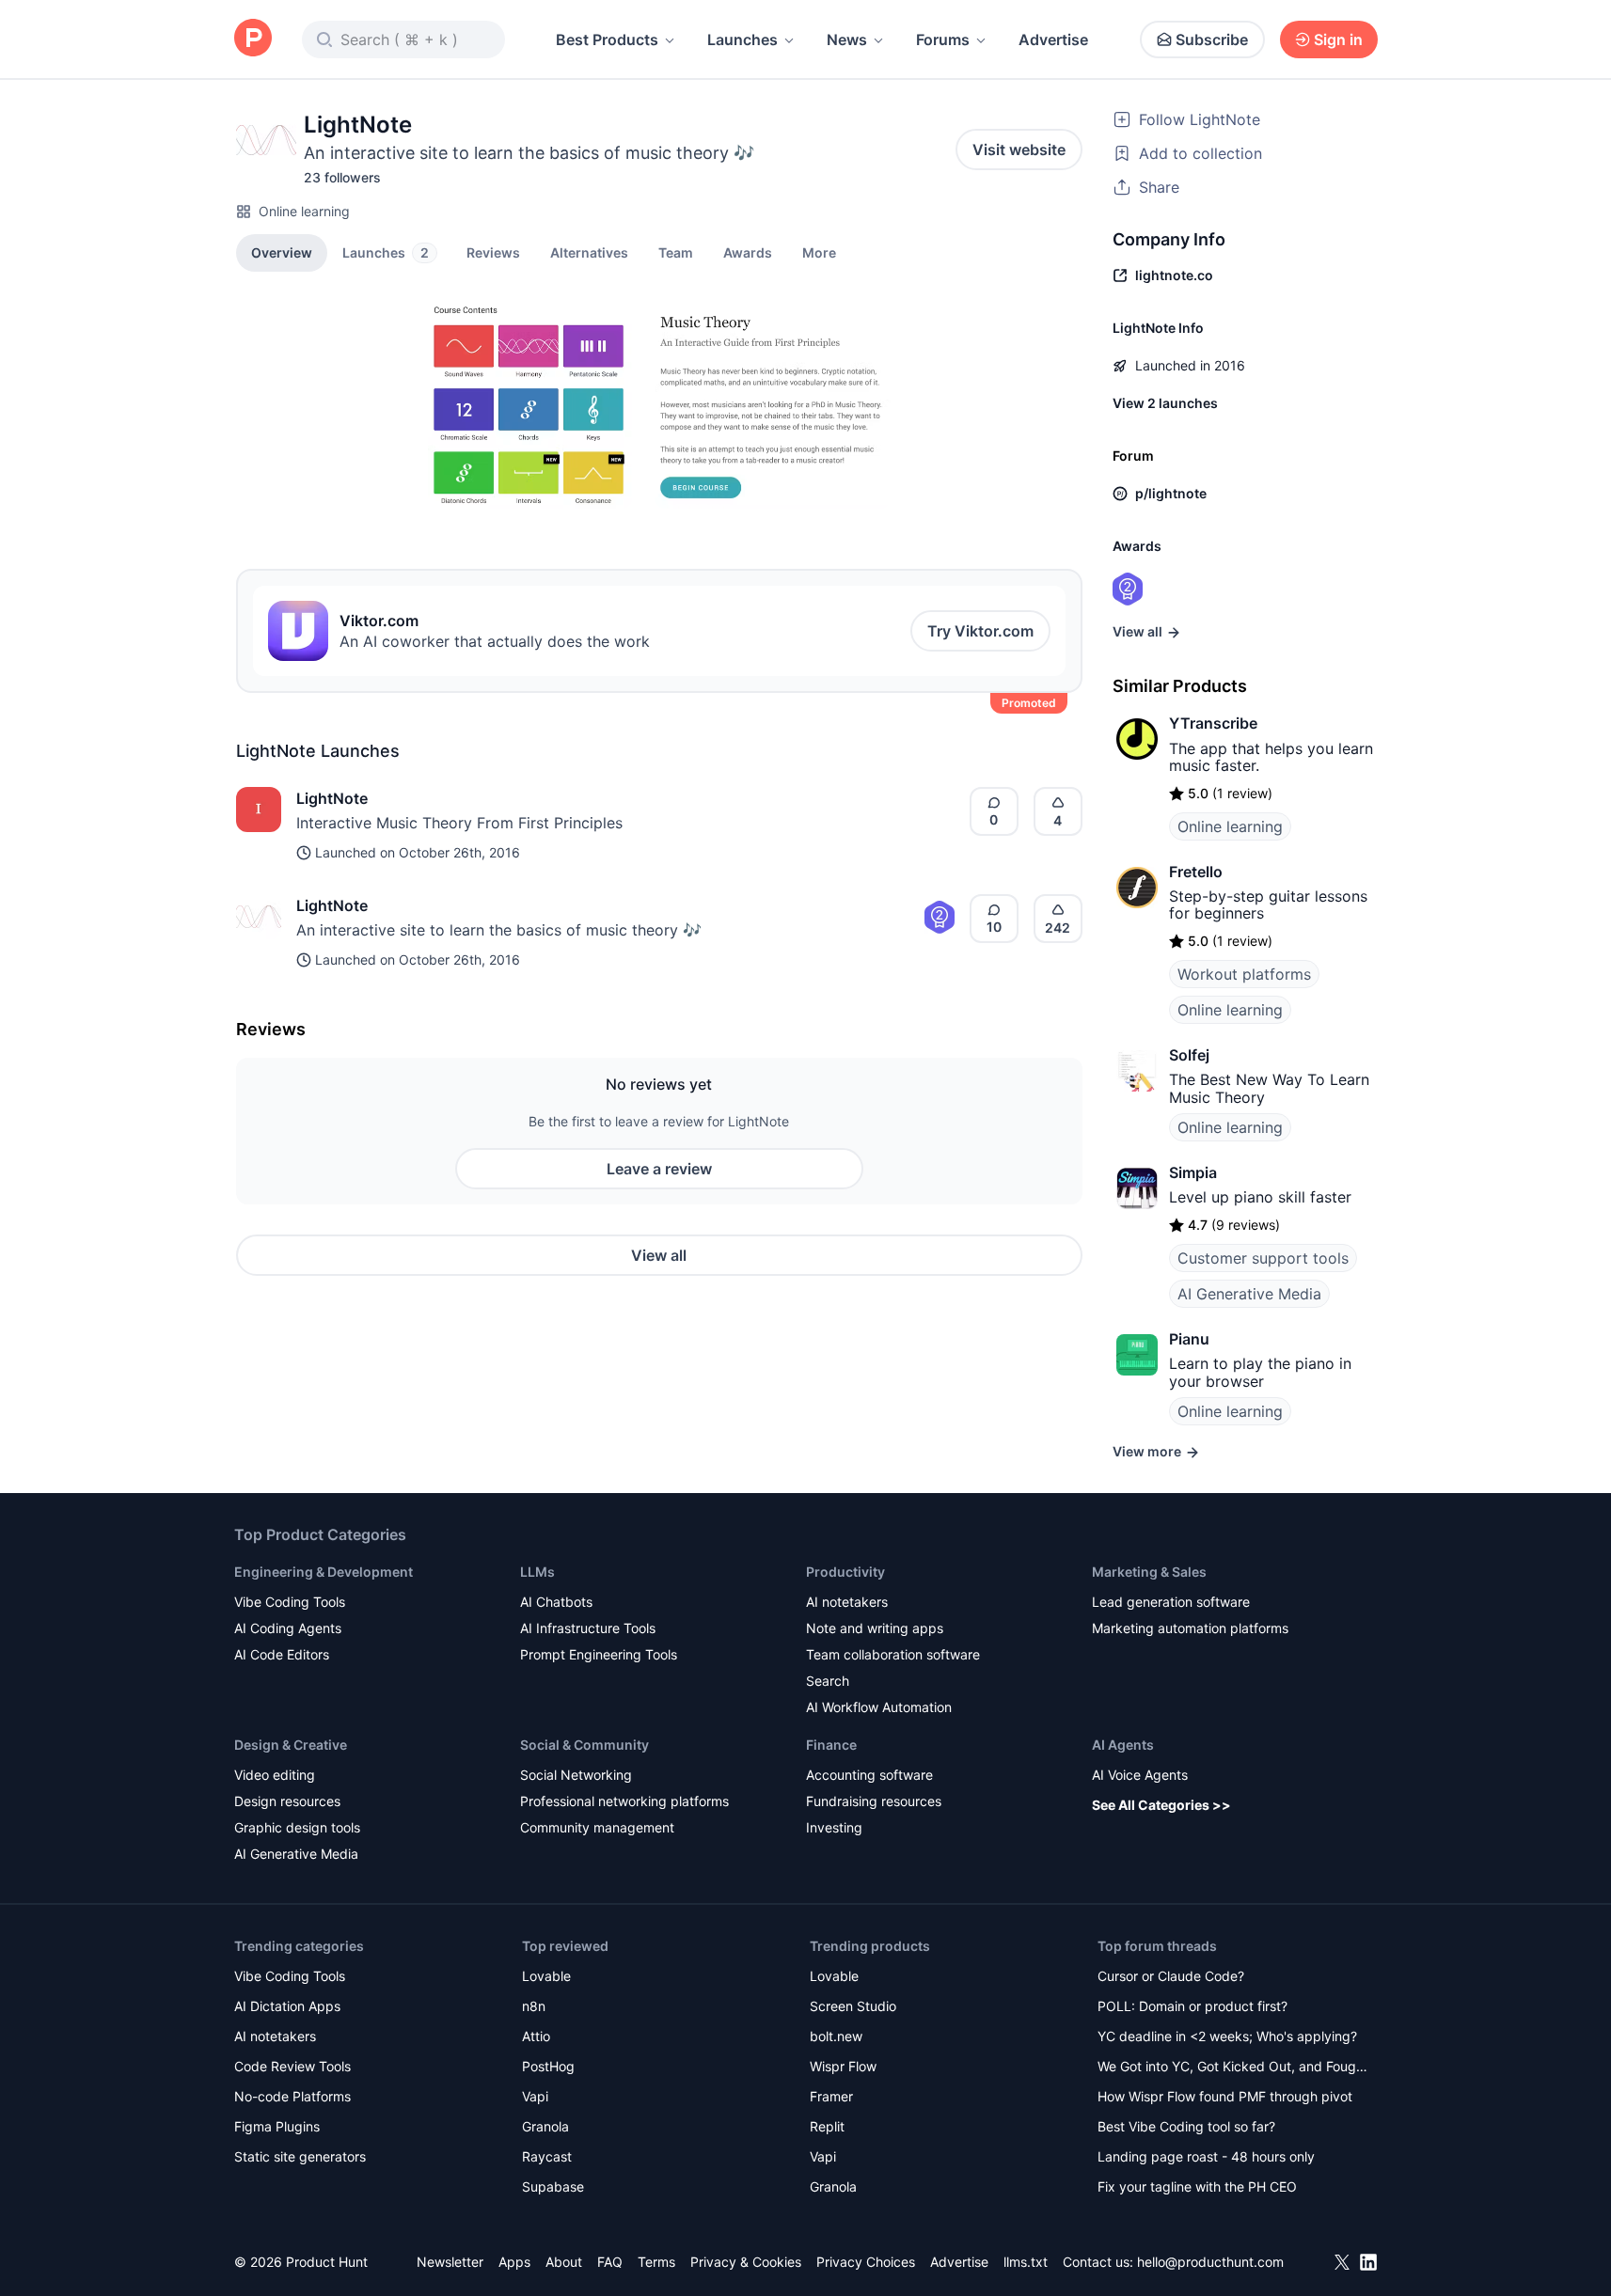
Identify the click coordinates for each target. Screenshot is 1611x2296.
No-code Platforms (292, 2096)
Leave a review (659, 1169)
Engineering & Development (324, 1572)
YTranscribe (1213, 723)
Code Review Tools (292, 2066)
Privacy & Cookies (746, 2262)
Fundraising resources (874, 1801)
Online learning (304, 211)
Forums (943, 39)
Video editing (275, 1775)
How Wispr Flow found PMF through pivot (1225, 2096)
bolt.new (836, 2036)
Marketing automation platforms (1190, 1628)
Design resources (287, 1801)
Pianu (1189, 1339)
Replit (827, 2126)
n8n (534, 2006)
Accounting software (869, 1775)
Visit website (1019, 149)
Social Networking (576, 1775)
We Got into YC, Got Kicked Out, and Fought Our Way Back (1233, 2068)
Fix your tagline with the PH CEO (1197, 2186)
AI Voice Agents (1140, 1775)
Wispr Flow (843, 2066)
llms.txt (1026, 2262)
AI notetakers (847, 1602)
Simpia (1193, 1172)
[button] (819, 252)
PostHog (548, 2066)
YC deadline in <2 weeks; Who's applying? (1227, 2036)
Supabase (553, 2186)
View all (659, 1255)
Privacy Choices (866, 2262)
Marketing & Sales (1149, 1572)
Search (828, 1681)
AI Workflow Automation (879, 1707)
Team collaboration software (893, 1654)
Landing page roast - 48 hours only (1206, 2156)
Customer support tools (1263, 1258)
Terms (656, 2262)
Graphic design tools (297, 1827)
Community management (597, 1827)
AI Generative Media (1249, 1294)
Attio (536, 2036)
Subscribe (1212, 39)
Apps (514, 2262)
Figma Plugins (277, 2126)
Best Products (607, 39)
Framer (831, 2096)
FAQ (610, 2262)
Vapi (535, 2096)
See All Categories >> (1161, 1805)
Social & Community (584, 1745)
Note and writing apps (875, 1628)
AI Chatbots (556, 1602)
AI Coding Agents (288, 1628)
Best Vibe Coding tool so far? (1186, 2126)
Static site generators (300, 2156)
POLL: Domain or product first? (1192, 2006)
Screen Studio (853, 2006)
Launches (742, 39)
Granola (545, 2126)
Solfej (1189, 1055)
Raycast (547, 2156)
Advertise (1053, 39)
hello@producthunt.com (1210, 2262)
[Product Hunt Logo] (253, 39)
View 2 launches (1165, 403)
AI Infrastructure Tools (588, 1628)
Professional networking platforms (624, 1801)
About (564, 2262)
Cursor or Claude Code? (1171, 1976)
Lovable (546, 1976)
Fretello (1196, 872)
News (847, 39)
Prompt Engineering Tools (599, 1654)
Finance (831, 1745)
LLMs (537, 1572)
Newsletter (450, 2262)
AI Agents (1123, 1745)
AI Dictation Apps (287, 2006)
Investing (834, 1827)
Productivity (845, 1572)
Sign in (1338, 39)
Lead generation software (1171, 1602)
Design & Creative (291, 1745)
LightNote (332, 798)
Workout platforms (1244, 974)
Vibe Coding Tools (290, 1602)
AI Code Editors (282, 1654)
